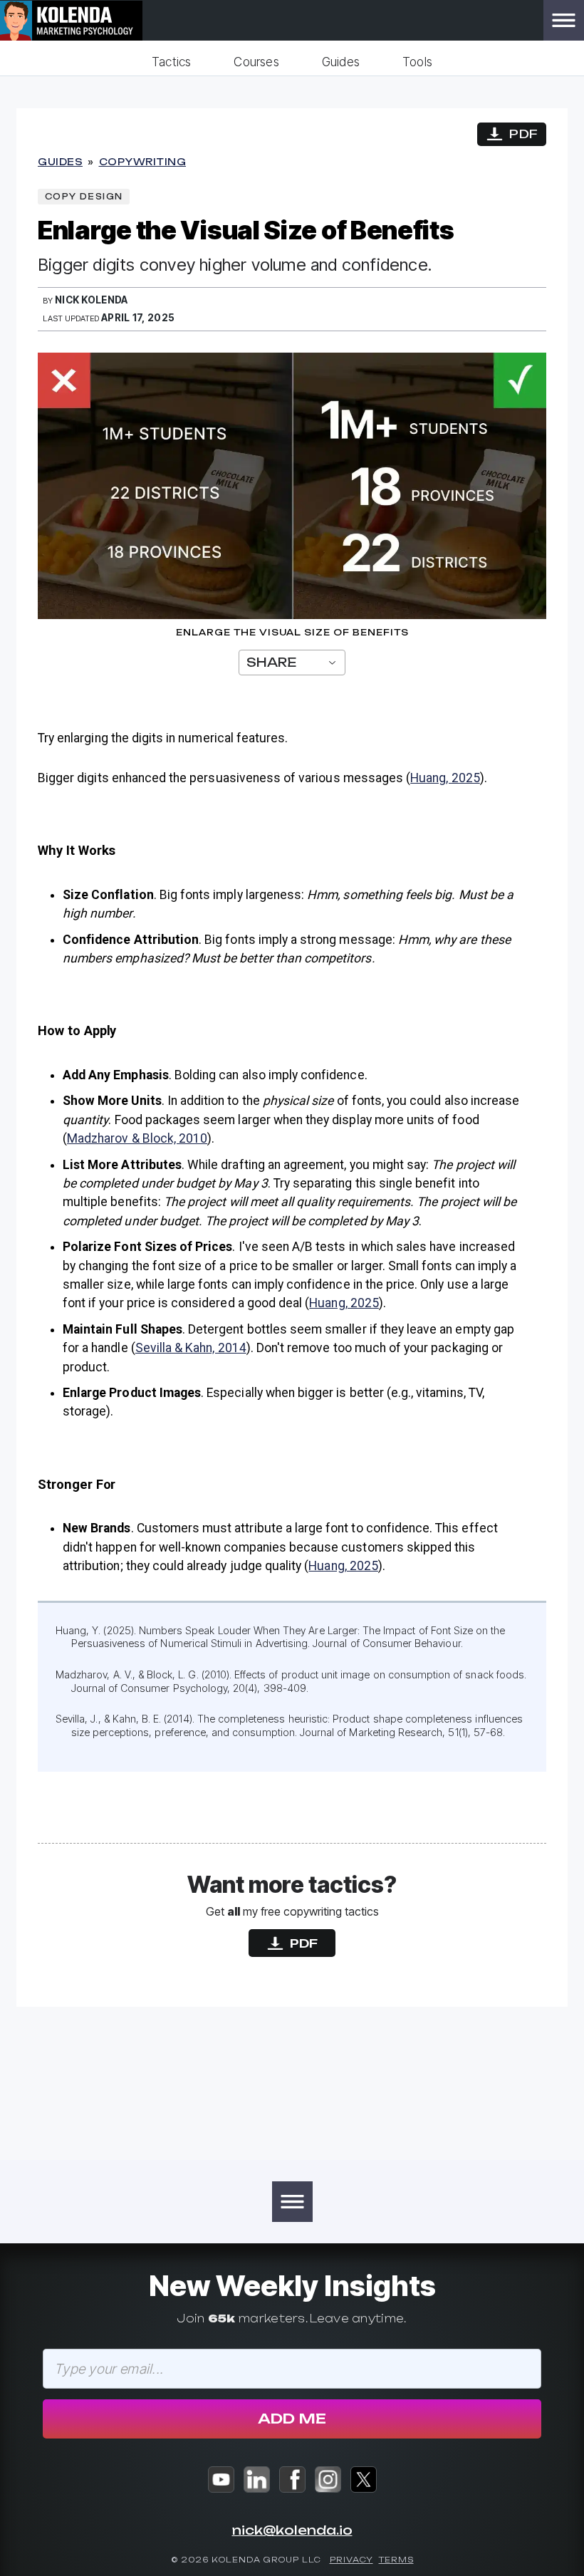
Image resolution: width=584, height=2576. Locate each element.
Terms (396, 2560)
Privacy (351, 2560)
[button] (564, 20)
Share (271, 662)
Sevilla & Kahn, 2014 (191, 1348)
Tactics (171, 62)
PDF (523, 134)
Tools (417, 62)
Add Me (292, 2419)
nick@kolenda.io (292, 2530)
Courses (256, 62)
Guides (341, 62)
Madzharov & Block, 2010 (137, 1138)
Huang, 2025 (445, 778)
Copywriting (143, 162)
